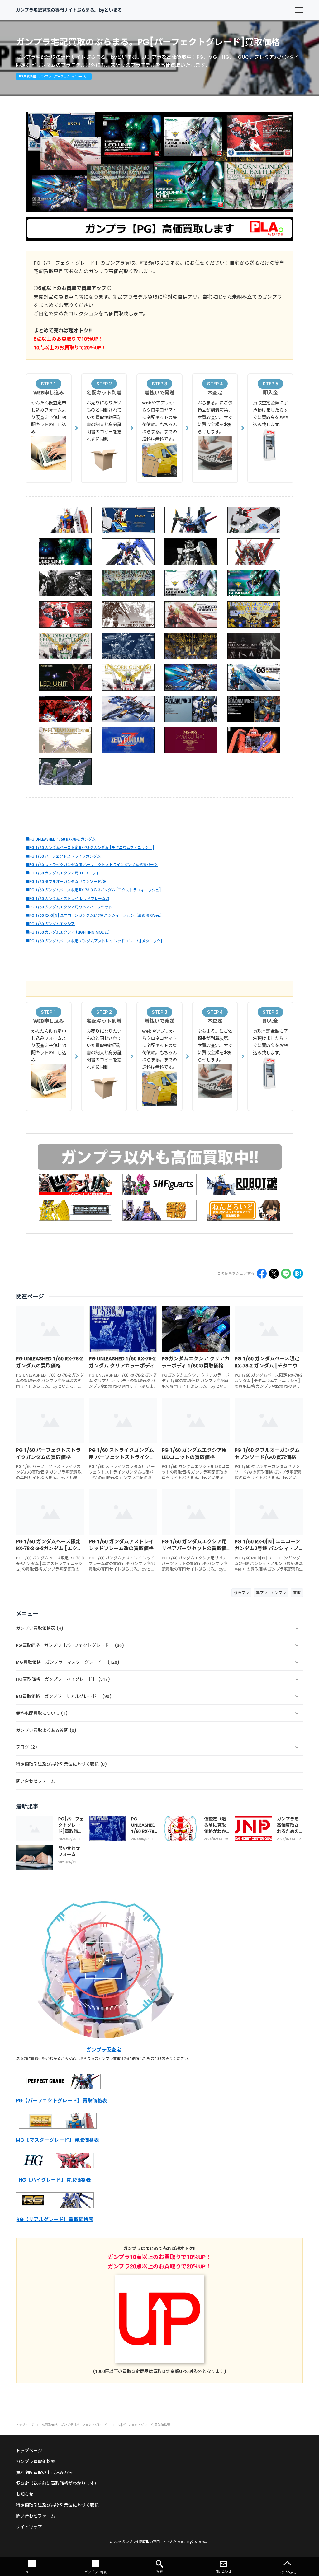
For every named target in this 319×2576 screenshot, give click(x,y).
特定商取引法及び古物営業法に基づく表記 (57, 2505)
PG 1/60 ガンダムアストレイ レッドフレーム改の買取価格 (121, 1545)
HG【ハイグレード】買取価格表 (55, 2180)
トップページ (29, 2451)
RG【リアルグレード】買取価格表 (55, 2219)
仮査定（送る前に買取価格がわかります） (215, 1828)
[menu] (299, 10)
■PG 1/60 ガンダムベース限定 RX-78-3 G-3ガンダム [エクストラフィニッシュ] (93, 890)
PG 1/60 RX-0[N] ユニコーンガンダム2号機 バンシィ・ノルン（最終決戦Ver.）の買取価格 (267, 1552)
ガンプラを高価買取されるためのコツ (288, 1828)
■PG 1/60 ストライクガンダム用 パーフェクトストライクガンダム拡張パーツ (92, 865)
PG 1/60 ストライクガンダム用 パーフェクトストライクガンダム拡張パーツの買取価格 (122, 1457)
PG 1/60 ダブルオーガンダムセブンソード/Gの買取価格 (267, 1453)
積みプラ (241, 1593)
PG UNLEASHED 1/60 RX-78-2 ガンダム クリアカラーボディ (122, 1362)
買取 (297, 1593)
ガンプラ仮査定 (104, 2050)
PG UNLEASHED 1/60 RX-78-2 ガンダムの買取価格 (49, 1362)
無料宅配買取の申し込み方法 (44, 2472)
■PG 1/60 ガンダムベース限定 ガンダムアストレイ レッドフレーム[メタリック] (94, 941)
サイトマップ (29, 2527)
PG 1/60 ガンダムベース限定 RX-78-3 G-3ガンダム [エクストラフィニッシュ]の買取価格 (50, 1549)
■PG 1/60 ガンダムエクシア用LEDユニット (63, 873)
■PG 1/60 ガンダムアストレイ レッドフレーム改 (67, 899)
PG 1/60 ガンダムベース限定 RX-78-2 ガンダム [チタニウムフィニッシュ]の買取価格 (269, 1366)
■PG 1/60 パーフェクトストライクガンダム (63, 856)
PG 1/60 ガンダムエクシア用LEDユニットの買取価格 (194, 1453)
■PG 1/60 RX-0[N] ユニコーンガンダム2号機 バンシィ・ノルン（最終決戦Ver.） (95, 915)
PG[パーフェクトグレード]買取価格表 (71, 1828)
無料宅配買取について (227, 1839)
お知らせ (25, 2494)
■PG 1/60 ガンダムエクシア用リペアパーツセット (69, 907)
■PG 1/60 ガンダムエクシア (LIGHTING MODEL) (68, 932)
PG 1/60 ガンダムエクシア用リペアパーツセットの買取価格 (194, 1549)
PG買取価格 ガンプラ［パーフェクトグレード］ (82, 1839)
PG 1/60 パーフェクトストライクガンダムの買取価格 (48, 1453)
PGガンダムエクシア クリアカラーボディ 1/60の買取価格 (196, 1362)
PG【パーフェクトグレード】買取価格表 (62, 2101)
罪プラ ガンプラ (271, 1593)
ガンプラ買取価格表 (36, 2462)
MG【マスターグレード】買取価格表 (57, 2140)
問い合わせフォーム (69, 1851)
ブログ (300, 1839)
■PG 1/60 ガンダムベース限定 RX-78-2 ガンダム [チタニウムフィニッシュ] (90, 848)
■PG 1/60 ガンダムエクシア (50, 924)
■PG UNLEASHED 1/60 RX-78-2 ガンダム (61, 839)
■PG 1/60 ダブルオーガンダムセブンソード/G (66, 881)
